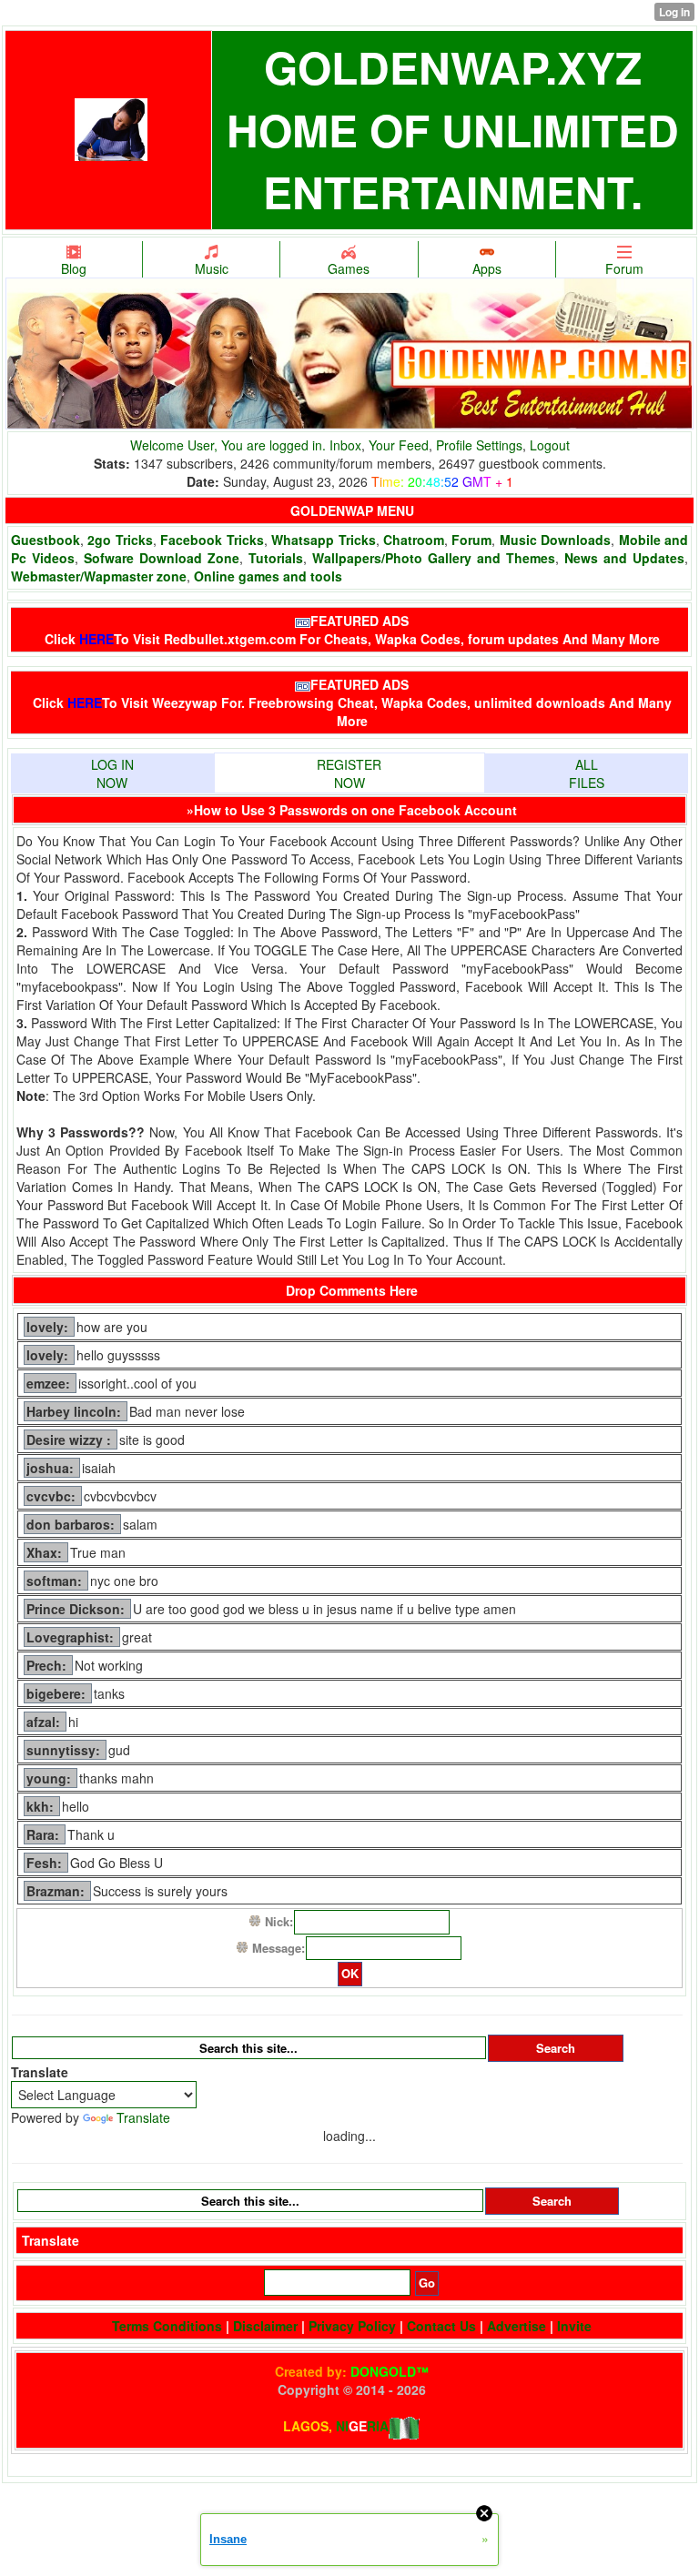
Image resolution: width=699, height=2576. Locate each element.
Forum (624, 268)
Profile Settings (479, 445)
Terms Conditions (167, 2326)
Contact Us (441, 2326)
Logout (550, 445)
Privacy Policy (352, 2326)
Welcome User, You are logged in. (230, 445)
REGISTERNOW (349, 773)
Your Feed (399, 445)
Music (212, 268)
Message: (279, 1948)
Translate (143, 2117)
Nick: (279, 1921)
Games (349, 268)
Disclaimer (265, 2326)
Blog (74, 268)
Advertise (517, 2326)
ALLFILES (587, 773)
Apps (487, 268)
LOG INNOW (112, 773)
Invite (574, 2326)
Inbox (345, 445)
